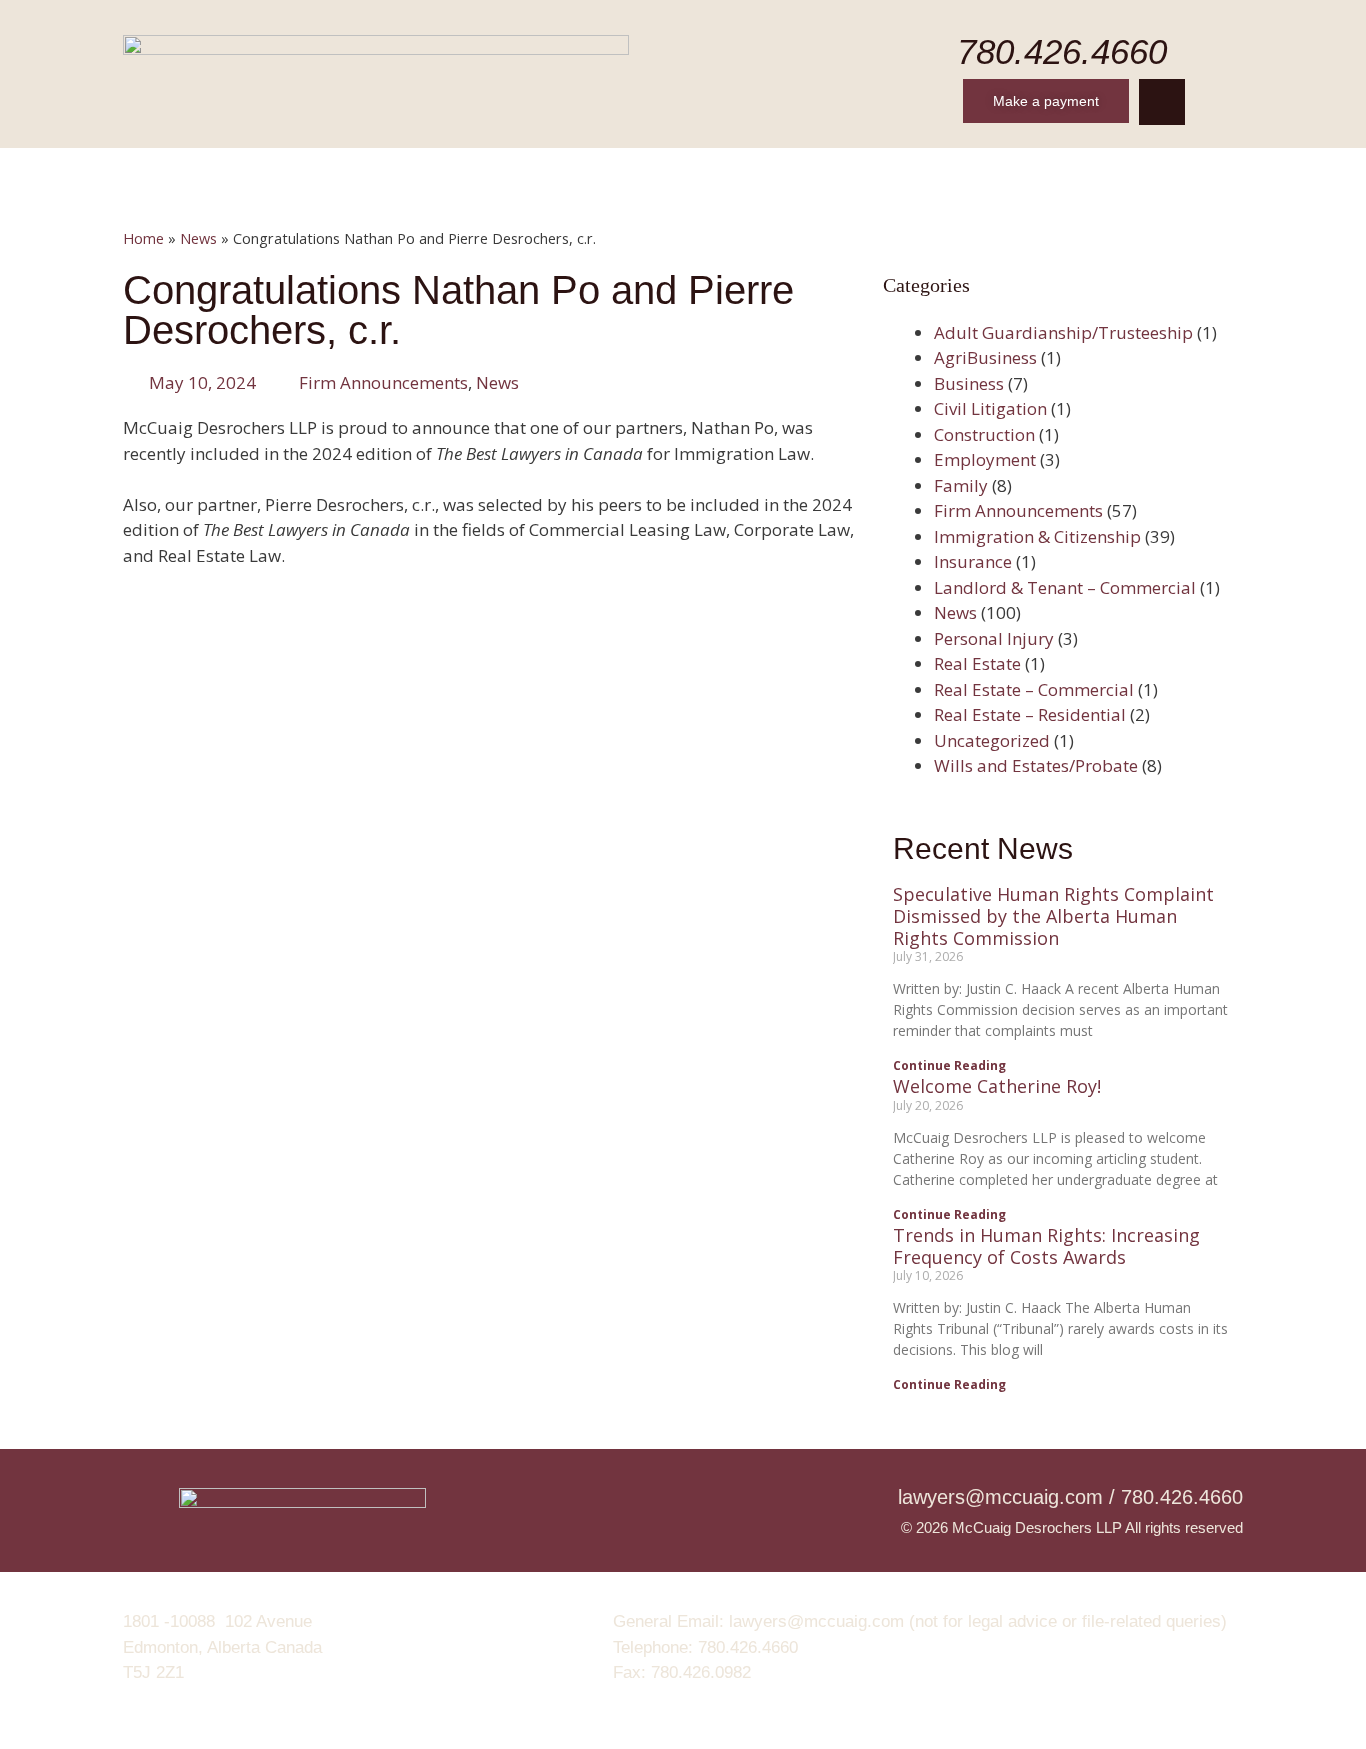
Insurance (973, 561)
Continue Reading (949, 1065)
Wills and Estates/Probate (1036, 765)
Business (969, 383)
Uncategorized (992, 740)
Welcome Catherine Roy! (997, 1086)
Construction (984, 434)
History (345, 172)
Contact (935, 172)
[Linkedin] (1162, 102)
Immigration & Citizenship (1037, 536)
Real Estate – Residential (1030, 714)
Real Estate (977, 663)
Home (249, 172)
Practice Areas (596, 172)
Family (961, 485)
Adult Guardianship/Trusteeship (1063, 332)
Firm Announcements (383, 382)
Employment (985, 459)
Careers (737, 172)
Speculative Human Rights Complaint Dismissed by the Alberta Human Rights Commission (1053, 915)
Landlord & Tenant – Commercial (1065, 587)
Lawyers (455, 172)
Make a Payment (1076, 172)
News (836, 172)
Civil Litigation (990, 408)
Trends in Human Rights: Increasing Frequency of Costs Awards (1046, 1246)
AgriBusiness (985, 357)
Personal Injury (994, 638)
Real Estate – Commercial (1034, 689)
